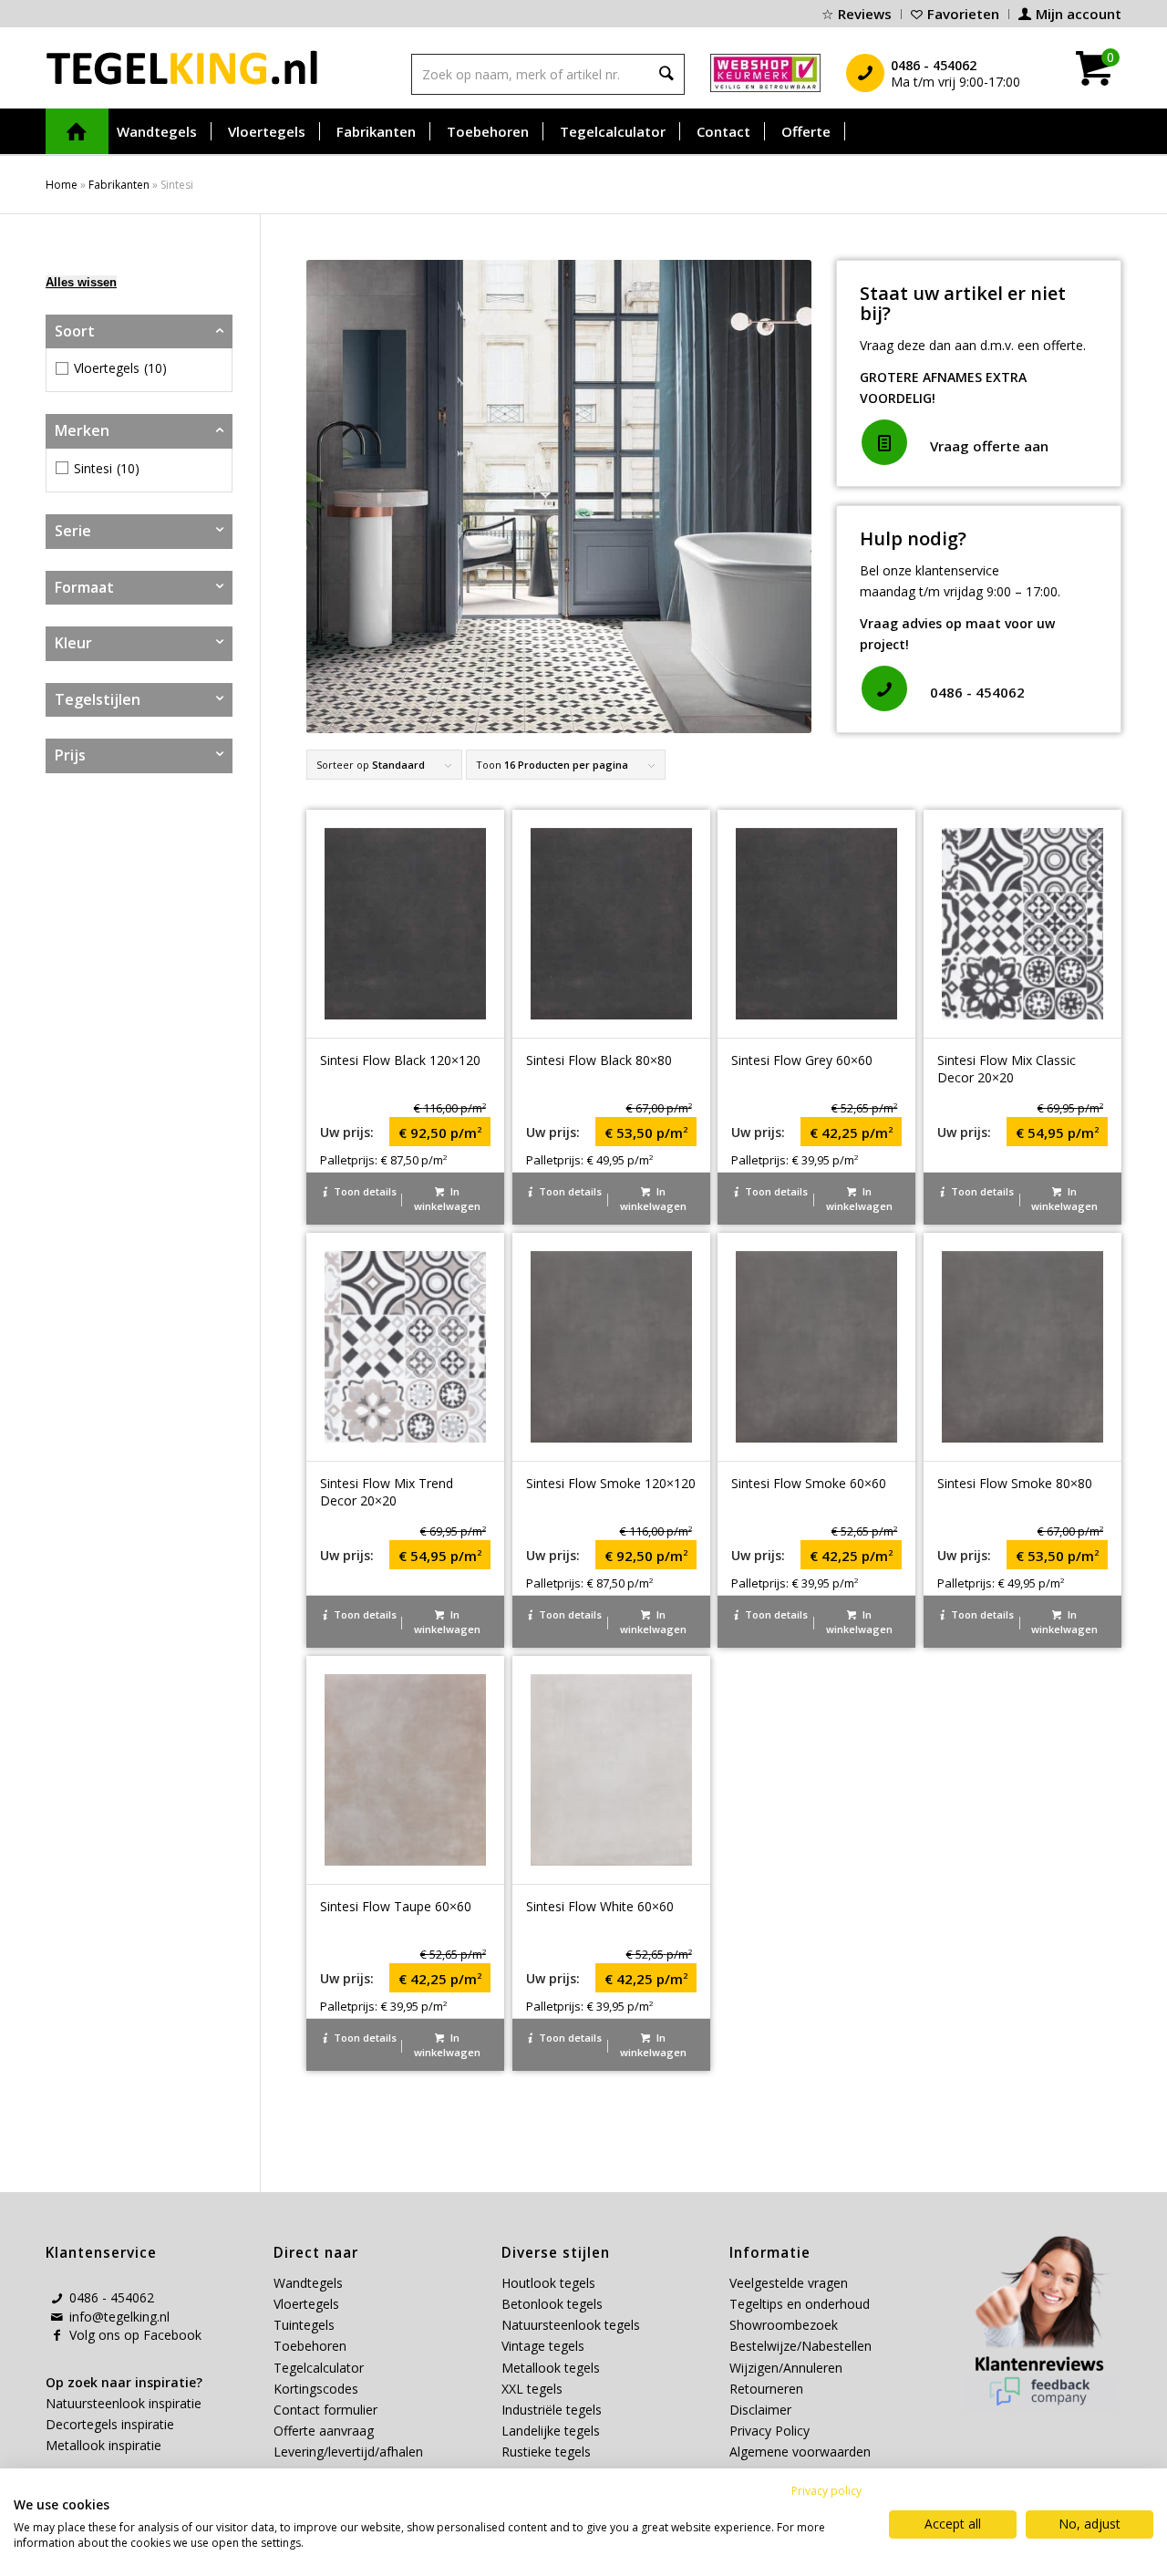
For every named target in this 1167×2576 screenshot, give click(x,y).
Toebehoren (310, 2346)
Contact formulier (325, 2410)
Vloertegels (306, 2304)
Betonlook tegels (552, 2304)
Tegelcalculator (319, 2368)
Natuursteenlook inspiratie (124, 2403)
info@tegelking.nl (119, 2317)
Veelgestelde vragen (789, 2283)
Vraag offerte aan (989, 446)
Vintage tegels (543, 2346)
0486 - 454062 (977, 692)
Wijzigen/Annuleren (786, 2368)
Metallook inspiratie (103, 2445)
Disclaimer (760, 2410)
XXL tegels (532, 2389)
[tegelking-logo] (182, 67)
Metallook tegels (551, 2368)
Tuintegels (304, 2325)
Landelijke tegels (551, 2431)
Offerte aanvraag (324, 2431)
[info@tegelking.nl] (57, 2317)
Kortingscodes (316, 2389)
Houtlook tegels (548, 2283)
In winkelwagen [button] (447, 1199)
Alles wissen (81, 282)
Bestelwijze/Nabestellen (800, 2346)
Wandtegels (308, 2283)
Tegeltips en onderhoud (800, 2304)
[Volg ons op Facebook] (57, 2335)
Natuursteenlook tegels (571, 2325)
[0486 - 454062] (884, 688)
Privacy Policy (769, 2431)
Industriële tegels (553, 2410)
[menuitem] (857, 14)
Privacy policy (826, 2491)
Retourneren (766, 2389)
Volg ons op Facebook (135, 2335)
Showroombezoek (784, 2325)
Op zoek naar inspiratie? (124, 2382)
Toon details (364, 1191)
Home (62, 185)
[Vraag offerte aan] (884, 442)
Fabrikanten (119, 185)
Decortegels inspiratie (110, 2424)
